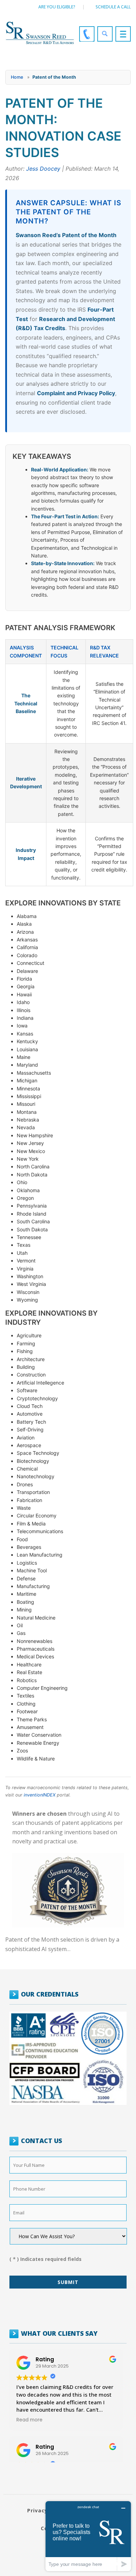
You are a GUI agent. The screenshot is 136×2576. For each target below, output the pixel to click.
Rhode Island (32, 1214)
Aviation (26, 1438)
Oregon (25, 1198)
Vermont (26, 1261)
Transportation (33, 1492)
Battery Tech (31, 1422)
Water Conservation (39, 1735)
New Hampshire (35, 1135)
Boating (25, 1602)
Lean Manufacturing (40, 1555)
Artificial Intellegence (40, 1383)
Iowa (22, 1026)
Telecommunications (40, 1531)
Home (17, 77)
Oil (20, 1625)
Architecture (31, 1359)
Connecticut (31, 963)
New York (28, 1159)
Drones (25, 1484)
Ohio (22, 1182)
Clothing (26, 1704)
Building (26, 1367)
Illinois (24, 1010)
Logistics (27, 1563)
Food (22, 1539)
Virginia (25, 1269)
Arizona (25, 932)
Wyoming (27, 1300)
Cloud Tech (30, 1406)
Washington (30, 1276)
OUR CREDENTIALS (50, 1994)
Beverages (29, 1547)
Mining (24, 1610)
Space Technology (38, 1453)
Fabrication (29, 1500)
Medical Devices (35, 1656)
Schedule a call (113, 7)
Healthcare (29, 1664)
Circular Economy (37, 1515)
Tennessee (29, 1237)
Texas (24, 1245)
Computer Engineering (42, 1688)
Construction (31, 1375)
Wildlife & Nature (36, 1759)
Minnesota (28, 1088)
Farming (26, 1343)
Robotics (27, 1680)
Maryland (27, 1065)
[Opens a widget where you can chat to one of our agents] (88, 2536)
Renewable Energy (38, 1743)
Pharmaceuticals (36, 1649)
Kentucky (27, 1041)
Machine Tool (32, 1570)
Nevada (26, 1127)
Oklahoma (28, 1190)
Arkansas (27, 940)
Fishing (25, 1351)
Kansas (25, 1034)
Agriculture (29, 1335)
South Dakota (32, 1229)
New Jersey (30, 1143)
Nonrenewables (35, 1641)
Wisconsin (28, 1292)
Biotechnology (33, 1461)
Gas (21, 1633)
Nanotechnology (36, 1476)
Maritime (27, 1594)
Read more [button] (29, 2420)
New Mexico (31, 1151)
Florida (24, 979)
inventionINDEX (40, 1795)
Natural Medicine (36, 1618)
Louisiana (27, 1049)
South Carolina (33, 1221)
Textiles (25, 1696)
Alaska (24, 924)
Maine (24, 1057)
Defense (26, 1578)
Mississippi (29, 1096)
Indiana (25, 1018)
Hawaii (24, 994)
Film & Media (31, 1524)
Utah (22, 1253)
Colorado (27, 955)
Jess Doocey (43, 169)
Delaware (27, 971)
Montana (27, 1112)
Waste (24, 1508)
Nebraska (28, 1120)
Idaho (23, 1002)
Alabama (27, 916)
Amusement (30, 1727)
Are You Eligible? (57, 7)
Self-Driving (30, 1429)
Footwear (27, 1711)
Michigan (27, 1080)
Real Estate (29, 1672)
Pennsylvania (32, 1206)
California (27, 947)
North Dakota (32, 1175)
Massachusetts (34, 1073)
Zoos (22, 1750)
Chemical (27, 1469)
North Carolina (33, 1166)
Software (27, 1390)
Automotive (30, 1414)
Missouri (26, 1104)
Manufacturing (33, 1586)
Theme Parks (32, 1719)
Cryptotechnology (37, 1398)
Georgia (26, 986)
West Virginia (31, 1284)
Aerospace (29, 1445)
